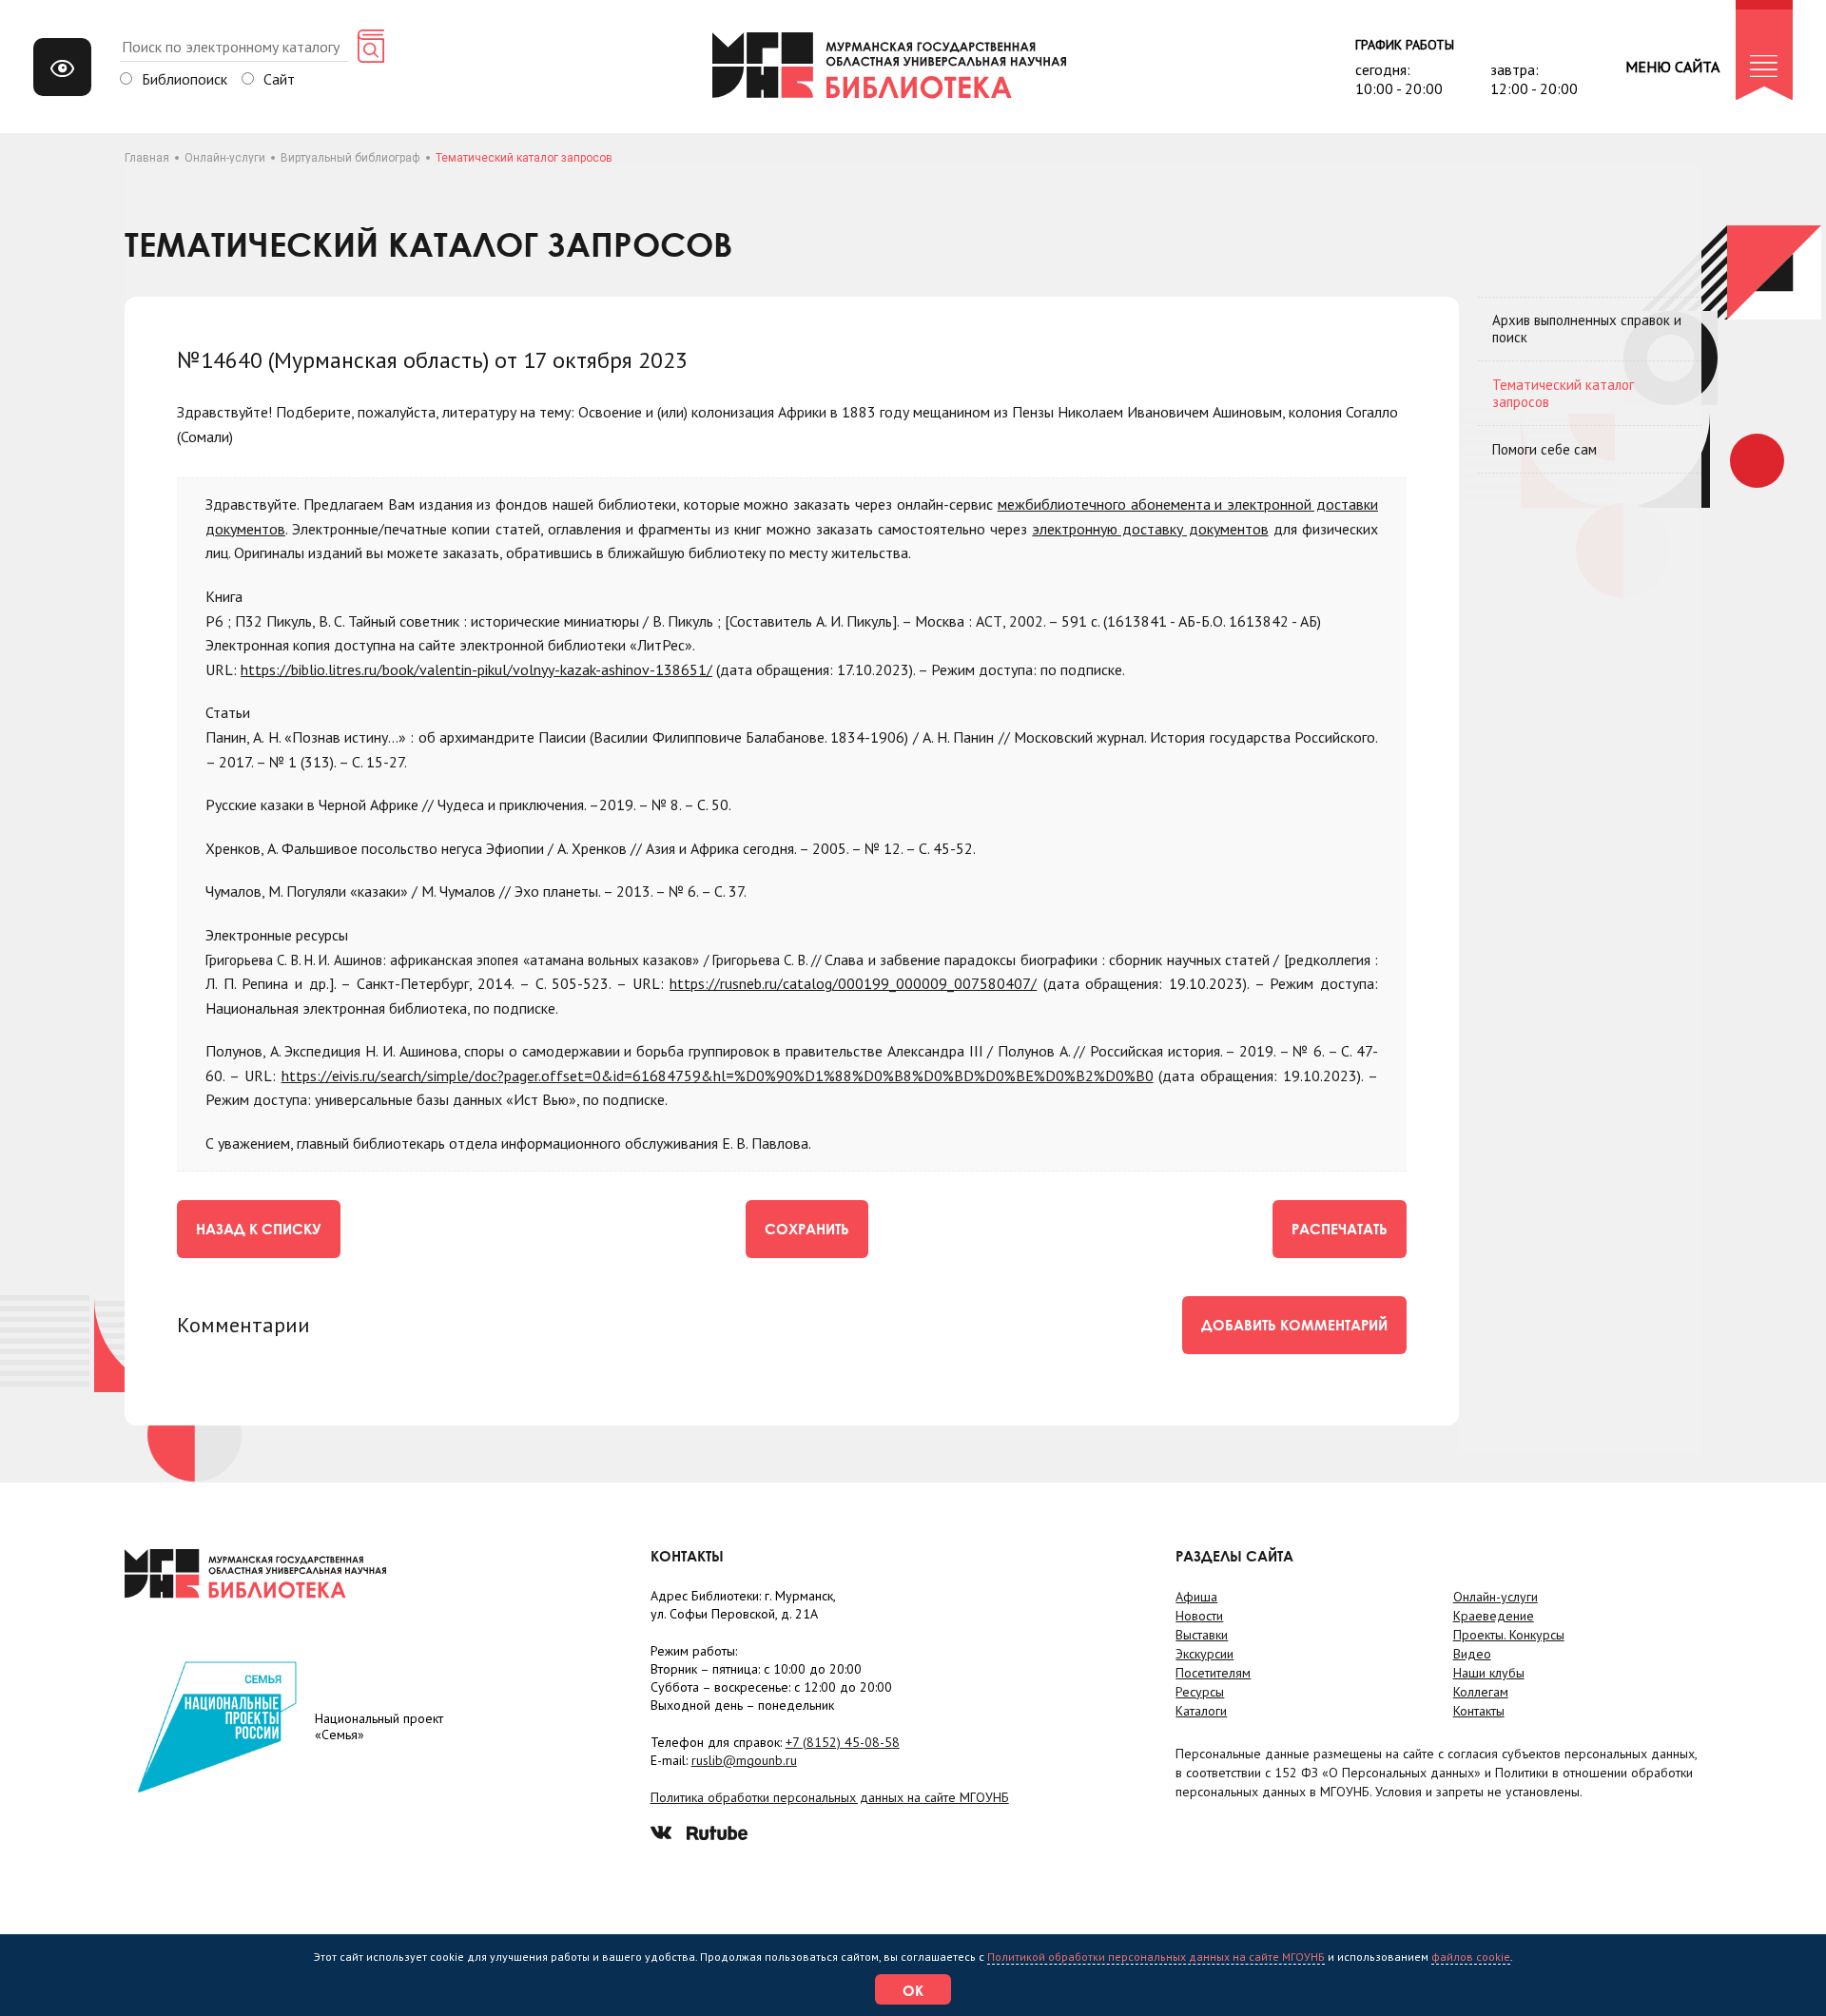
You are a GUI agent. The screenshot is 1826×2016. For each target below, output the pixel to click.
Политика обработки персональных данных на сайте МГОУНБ (830, 1797)
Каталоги (1201, 1711)
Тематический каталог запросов (1563, 393)
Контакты (1479, 1711)
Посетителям (1213, 1673)
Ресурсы (1200, 1692)
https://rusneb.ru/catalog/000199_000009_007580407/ (853, 983)
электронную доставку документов (1150, 529)
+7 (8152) (843, 1742)
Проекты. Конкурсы (1509, 1635)
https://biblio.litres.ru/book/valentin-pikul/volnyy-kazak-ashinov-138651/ (476, 669)
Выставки (1202, 1635)
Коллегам (1481, 1692)
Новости (1199, 1616)
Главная (147, 158)
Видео (1472, 1654)
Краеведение (1494, 1616)
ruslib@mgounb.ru (744, 1760)
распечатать (1340, 1229)
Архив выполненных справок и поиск (1587, 329)
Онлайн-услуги (225, 158)
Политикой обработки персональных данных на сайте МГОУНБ (1156, 1957)
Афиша (1196, 1597)
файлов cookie (1471, 1957)
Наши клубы (1489, 1673)
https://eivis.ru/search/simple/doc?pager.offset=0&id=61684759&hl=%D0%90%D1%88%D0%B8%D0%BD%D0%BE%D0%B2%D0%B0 (718, 1076)
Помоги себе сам (1544, 449)
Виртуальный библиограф (350, 158)
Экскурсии (1204, 1654)
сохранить (807, 1229)
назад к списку (259, 1229)
